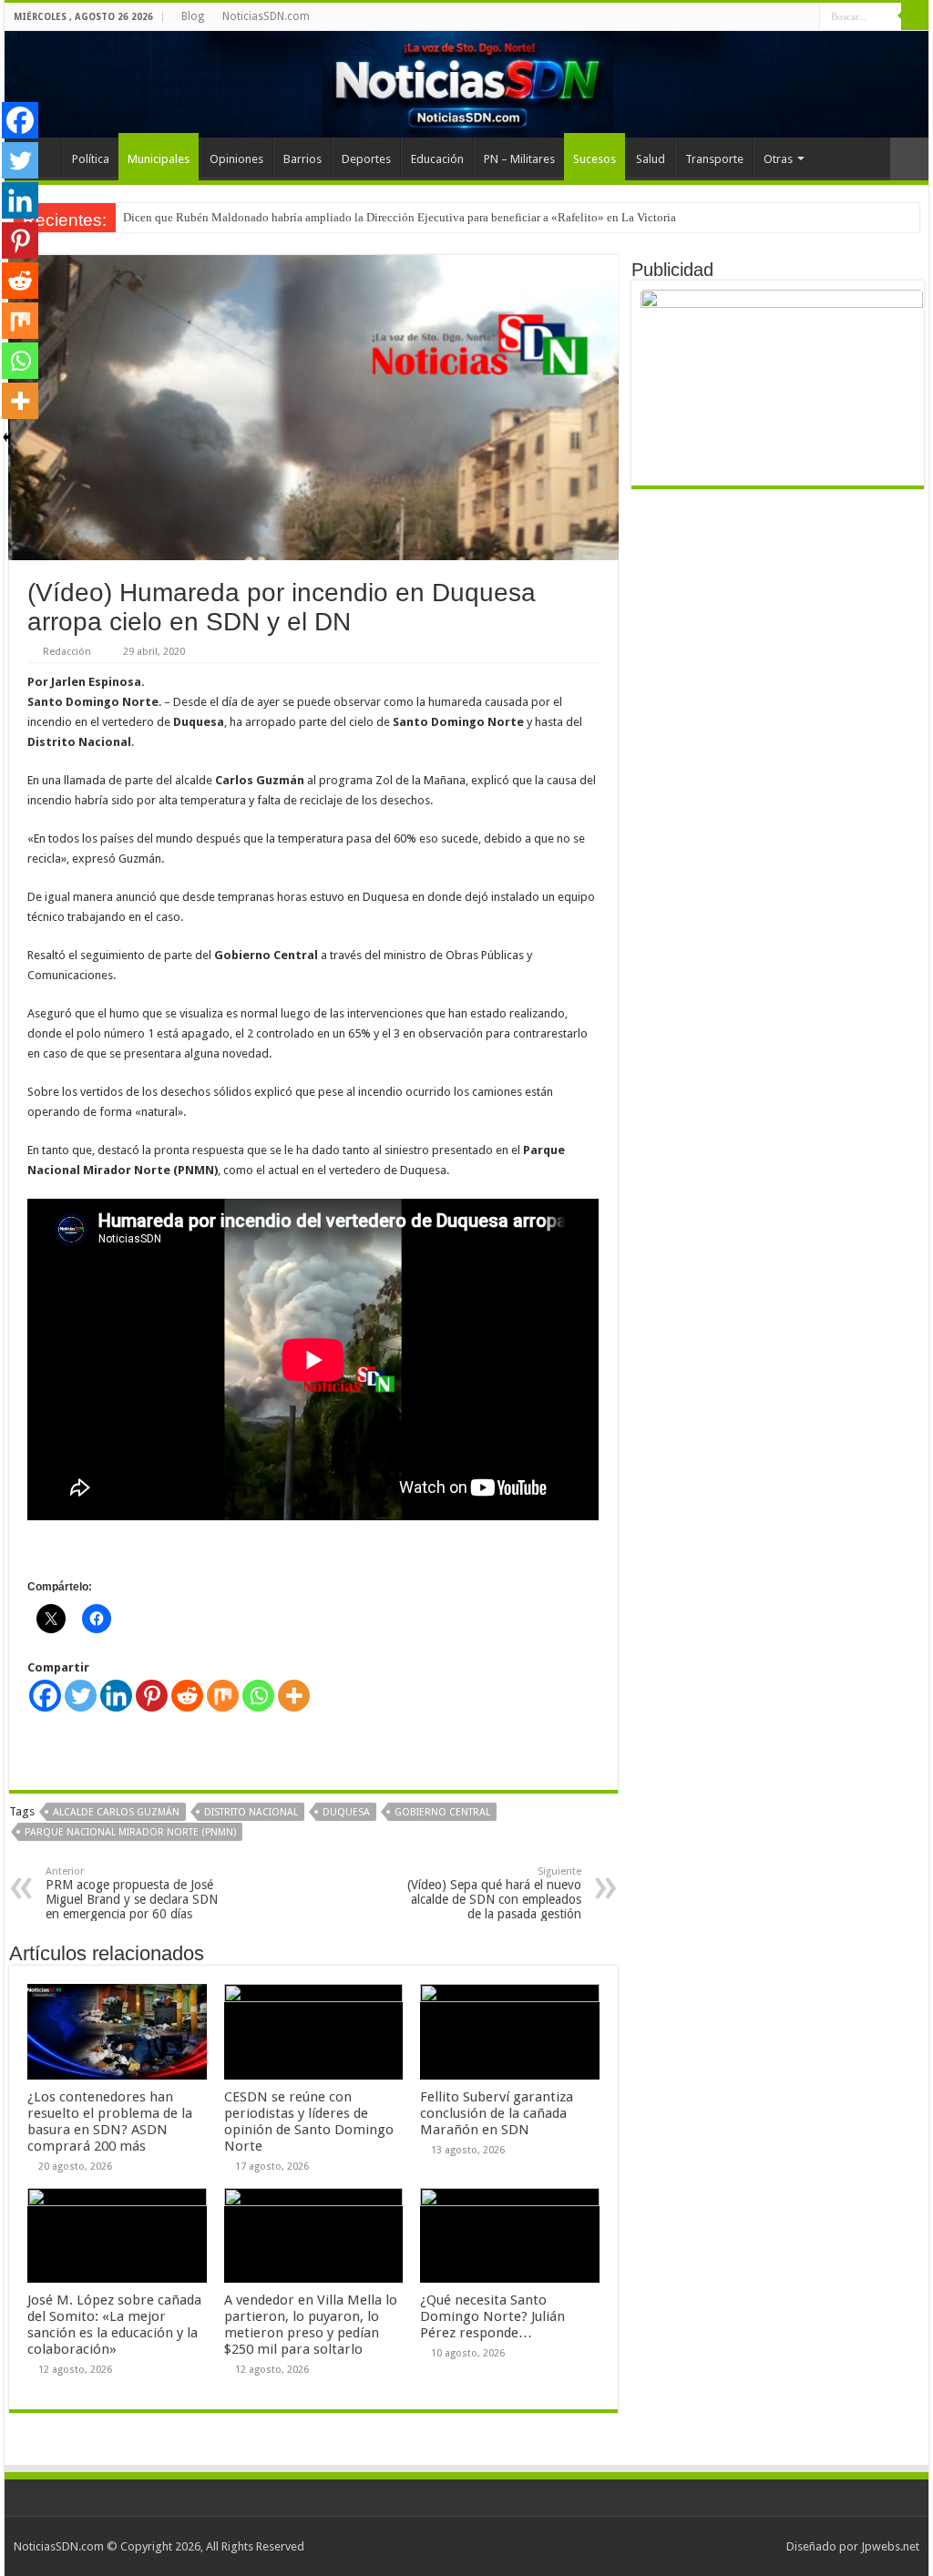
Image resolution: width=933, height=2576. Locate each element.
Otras (778, 159)
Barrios (302, 159)
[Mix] (223, 1696)
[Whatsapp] (258, 1696)
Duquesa (346, 1812)
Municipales (159, 159)
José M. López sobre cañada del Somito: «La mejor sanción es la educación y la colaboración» (114, 2325)
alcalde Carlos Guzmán (116, 1812)
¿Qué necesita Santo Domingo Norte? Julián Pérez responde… (492, 2316)
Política (91, 159)
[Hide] (7, 437)
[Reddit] (187, 1696)
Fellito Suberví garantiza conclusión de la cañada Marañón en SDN (497, 2113)
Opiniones (236, 159)
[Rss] (806, 17)
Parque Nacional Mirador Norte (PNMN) (130, 1832)
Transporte (714, 159)
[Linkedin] (116, 1696)
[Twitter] (81, 1696)
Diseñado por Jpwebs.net (853, 2546)
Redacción (67, 652)
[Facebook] (45, 1696)
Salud (651, 159)
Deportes (366, 159)
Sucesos (595, 159)
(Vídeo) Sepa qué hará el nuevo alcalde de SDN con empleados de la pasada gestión (494, 1893)
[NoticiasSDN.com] (466, 84)
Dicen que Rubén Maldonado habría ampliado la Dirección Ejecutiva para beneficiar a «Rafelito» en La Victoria (400, 217)
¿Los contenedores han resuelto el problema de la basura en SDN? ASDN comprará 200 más (110, 2121)
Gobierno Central (442, 1812)
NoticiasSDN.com (266, 16)
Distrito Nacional (251, 1812)
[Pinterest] (152, 1696)
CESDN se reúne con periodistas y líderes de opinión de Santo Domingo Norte (309, 2121)
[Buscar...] (915, 16)
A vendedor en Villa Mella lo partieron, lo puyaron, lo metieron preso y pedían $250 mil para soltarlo (311, 2325)
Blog (193, 16)
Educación (437, 159)
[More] (294, 1696)
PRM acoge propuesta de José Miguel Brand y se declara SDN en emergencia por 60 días (132, 1893)
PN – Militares (519, 159)
